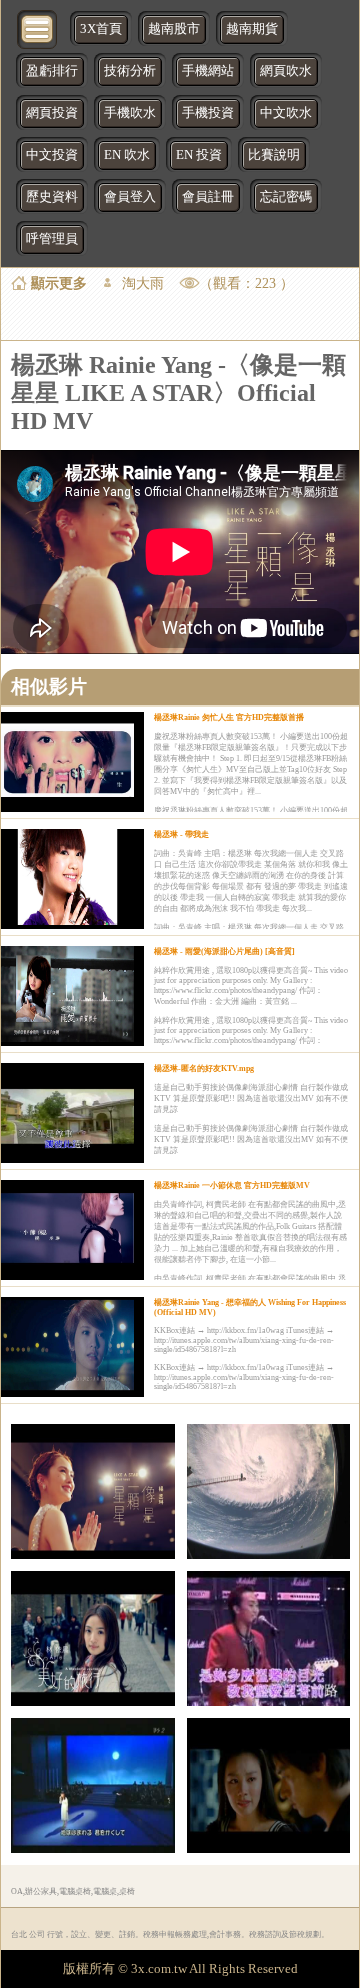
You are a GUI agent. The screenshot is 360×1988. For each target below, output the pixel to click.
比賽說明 (274, 155)
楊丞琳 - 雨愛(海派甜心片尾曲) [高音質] (224, 951)
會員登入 (130, 197)
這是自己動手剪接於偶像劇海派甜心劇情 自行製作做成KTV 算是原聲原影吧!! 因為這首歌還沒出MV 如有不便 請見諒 (251, 1098)
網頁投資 (52, 113)
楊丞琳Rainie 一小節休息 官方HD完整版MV (232, 1185)
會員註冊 (208, 197)
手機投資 (208, 113)
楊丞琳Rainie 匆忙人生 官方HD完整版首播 (229, 717)
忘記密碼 (286, 197)
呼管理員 (52, 239)
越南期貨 (252, 29)
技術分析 (130, 71)
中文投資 (52, 155)
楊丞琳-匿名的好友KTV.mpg (204, 1068)
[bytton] (38, 27)
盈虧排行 (52, 71)
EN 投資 (199, 155)
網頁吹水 (286, 71)
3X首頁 (101, 29)
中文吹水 (286, 113)
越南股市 (174, 29)
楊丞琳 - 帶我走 (181, 834)
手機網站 (208, 71)
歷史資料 (52, 197)
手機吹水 (130, 113)
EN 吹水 (127, 155)
